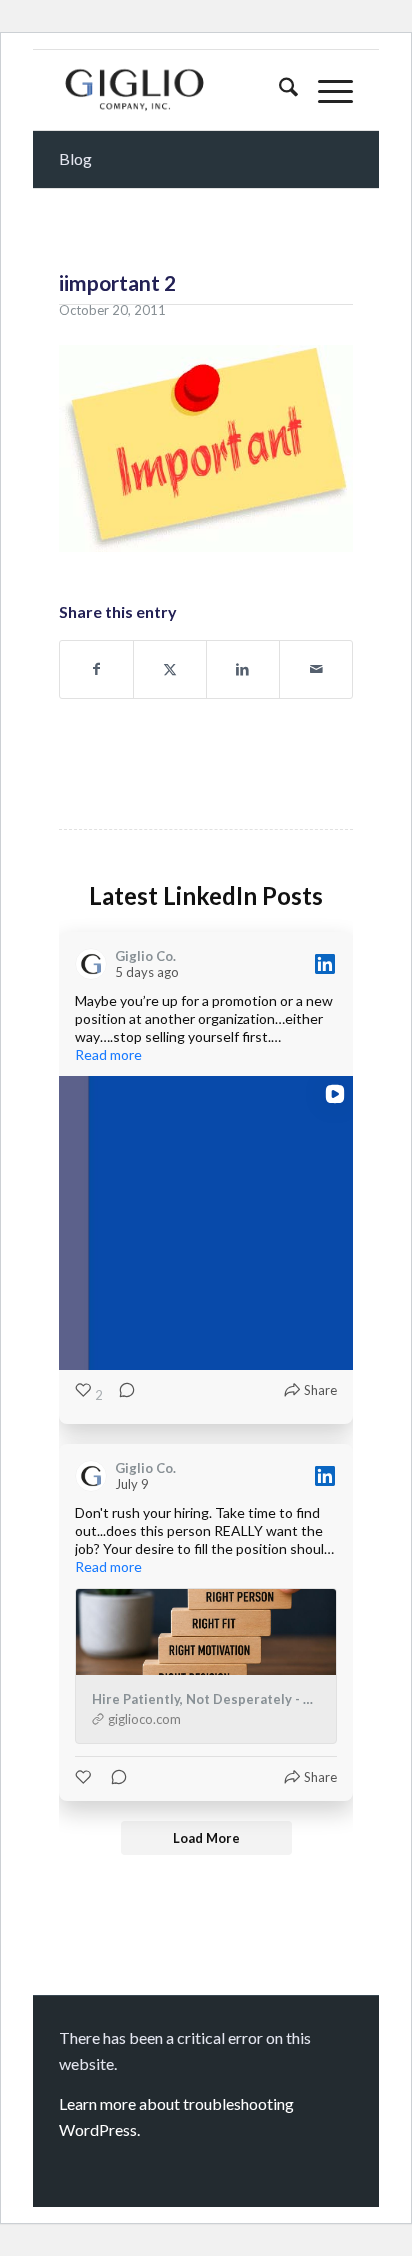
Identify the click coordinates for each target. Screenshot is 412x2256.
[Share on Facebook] (96, 669)
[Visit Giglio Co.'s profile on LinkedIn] (95, 964)
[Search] (278, 90)
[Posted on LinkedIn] (325, 964)
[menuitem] (278, 90)
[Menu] (325, 90)
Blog (75, 158)
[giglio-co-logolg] (176, 90)
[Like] (85, 1777)
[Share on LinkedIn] (243, 669)
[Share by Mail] (316, 669)
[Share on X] (170, 669)
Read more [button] (108, 1054)
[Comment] (121, 1395)
